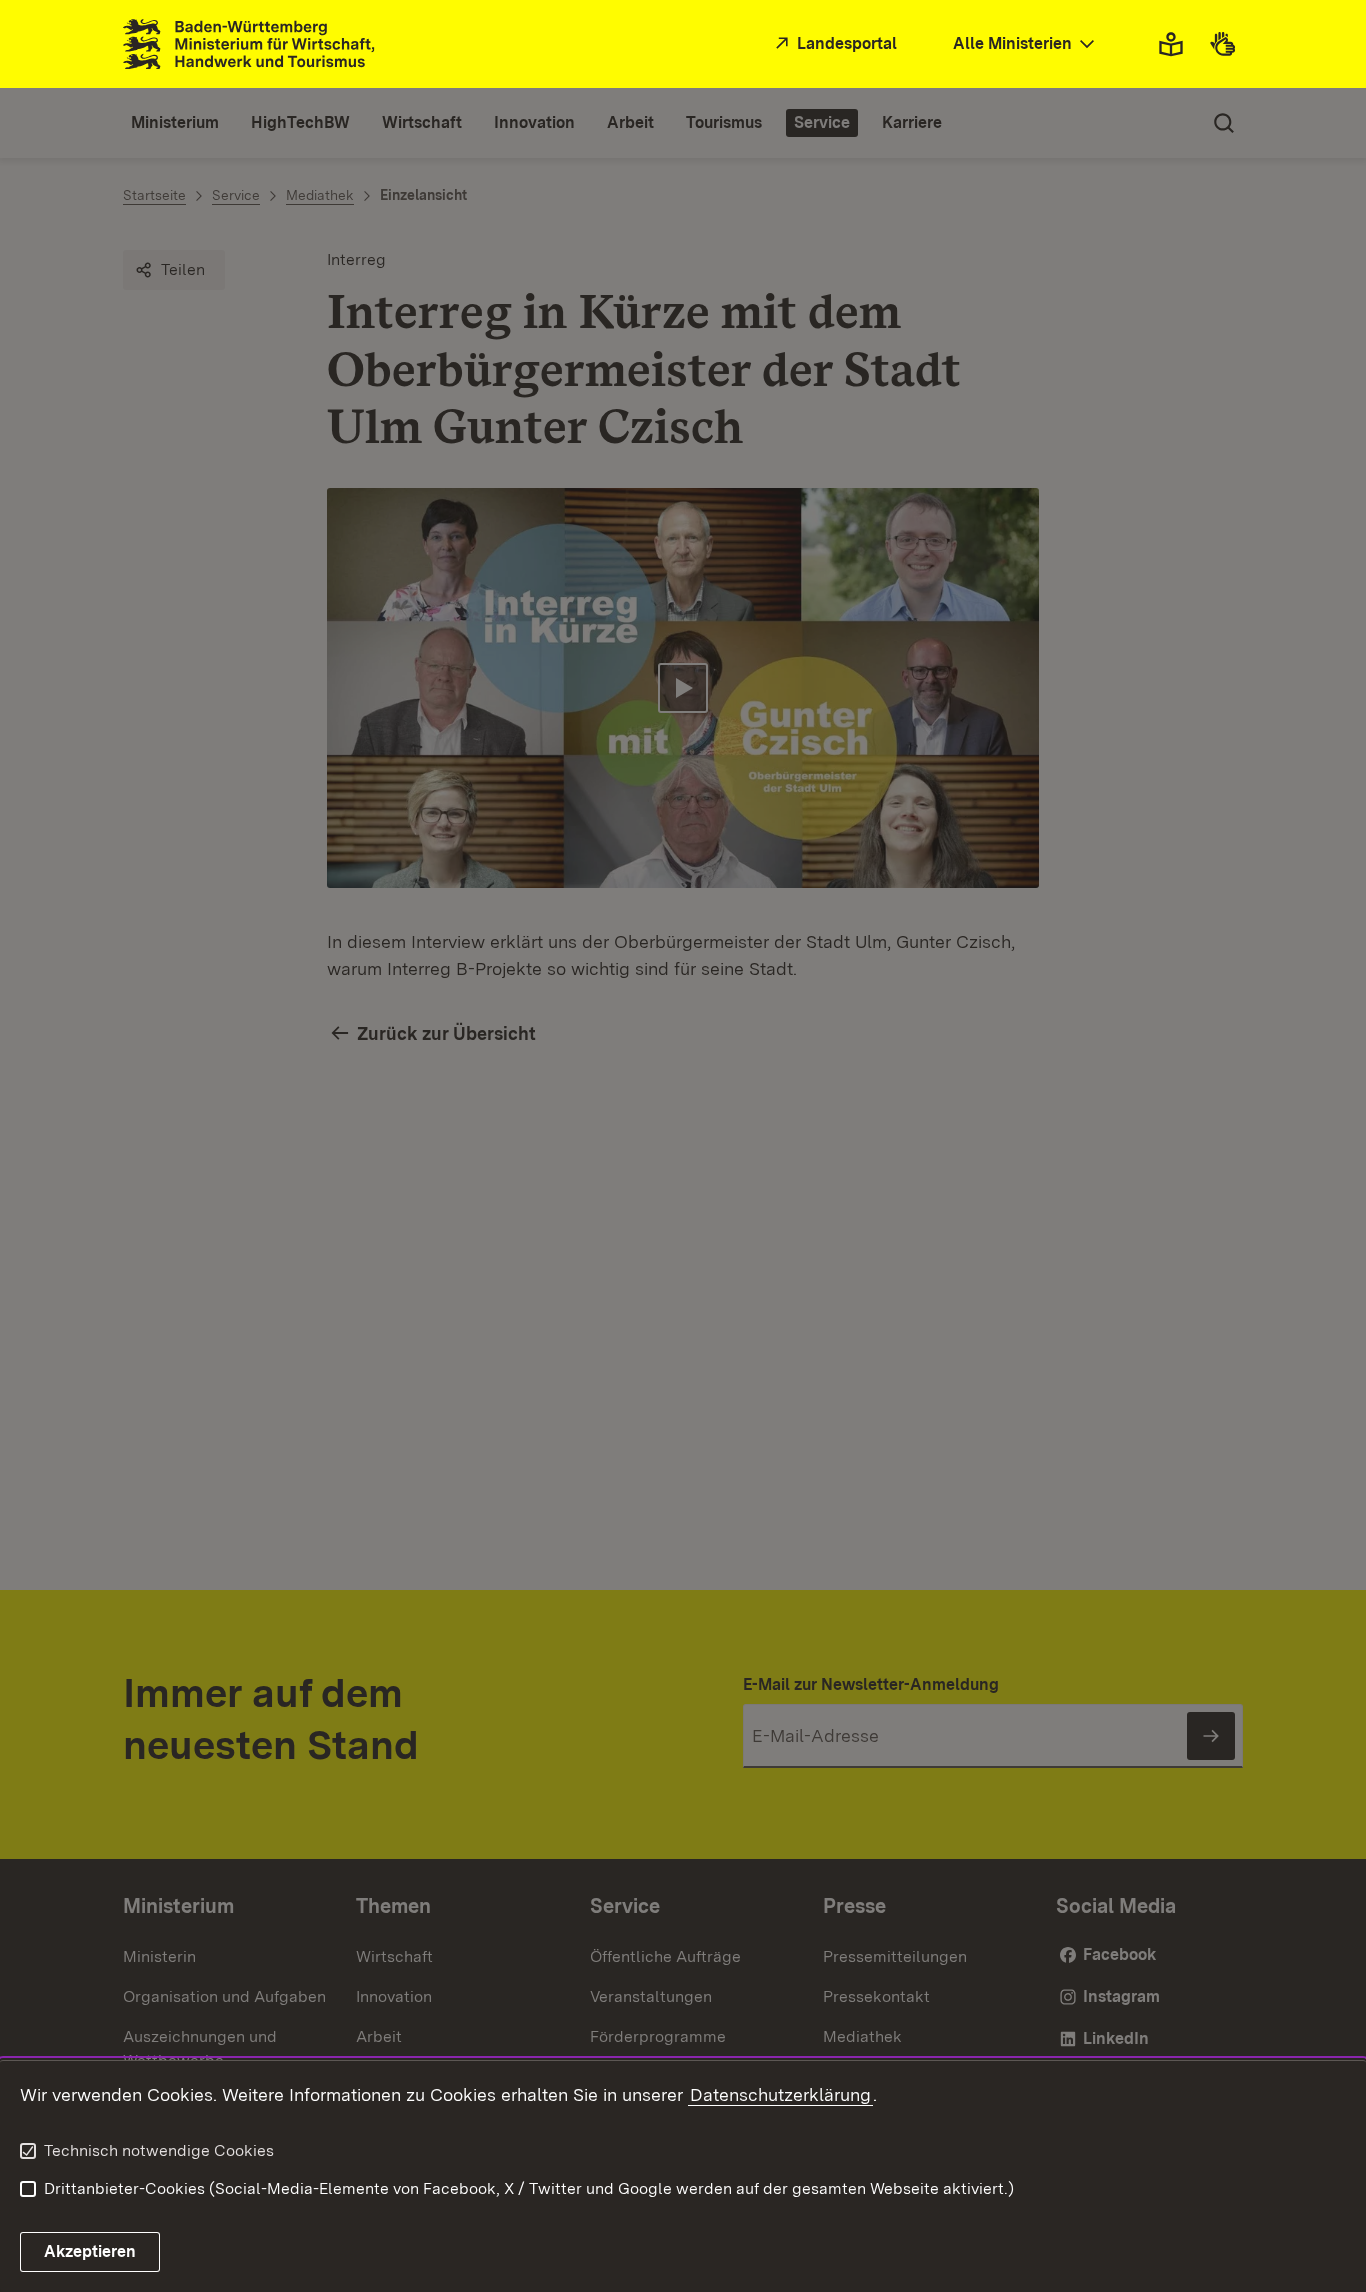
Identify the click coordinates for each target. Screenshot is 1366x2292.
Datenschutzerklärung (780, 2094)
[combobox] (1026, 44)
